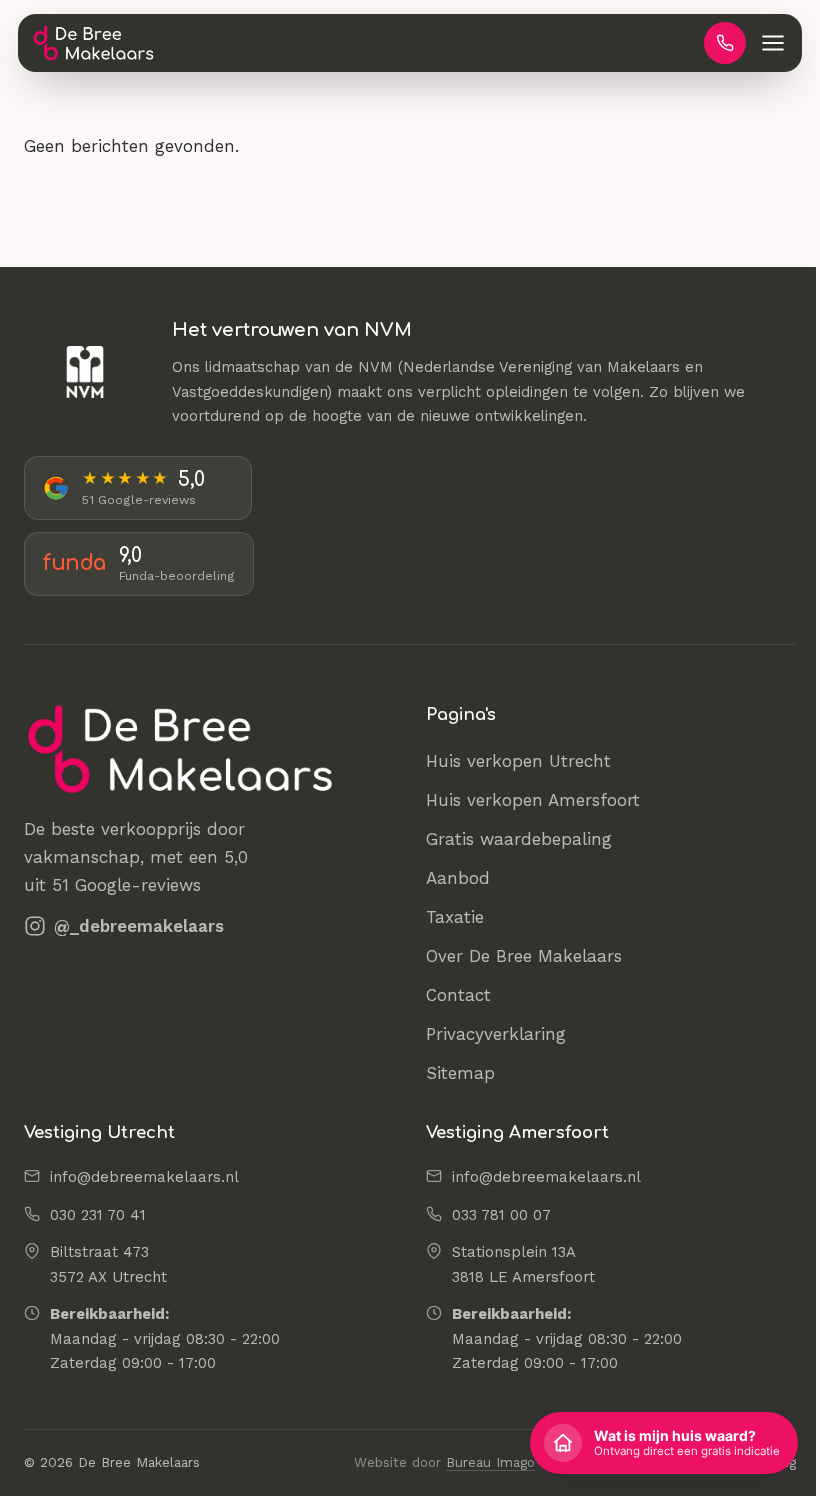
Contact (458, 995)
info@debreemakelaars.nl (144, 1177)
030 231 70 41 (98, 1215)
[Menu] (773, 43)
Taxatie (455, 917)
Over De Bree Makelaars (524, 956)
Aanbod (458, 878)
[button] (664, 1443)
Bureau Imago (490, 1462)
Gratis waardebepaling (519, 839)
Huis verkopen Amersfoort (533, 800)
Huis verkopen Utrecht (518, 761)
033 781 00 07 (501, 1215)
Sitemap (460, 1073)
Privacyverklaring (496, 1034)
